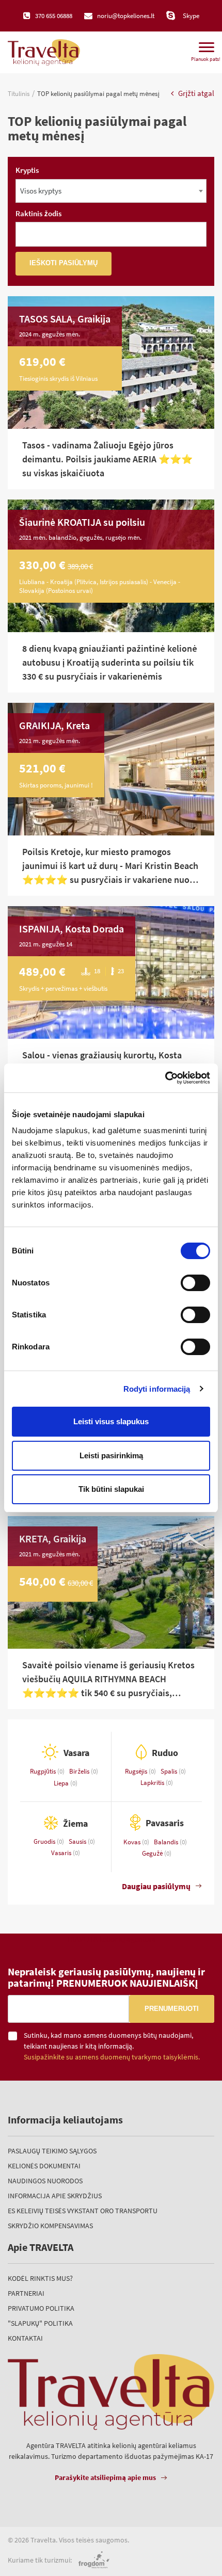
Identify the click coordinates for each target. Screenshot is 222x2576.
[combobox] (111, 191)
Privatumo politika (41, 2308)
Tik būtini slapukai (111, 1489)
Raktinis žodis (38, 213)
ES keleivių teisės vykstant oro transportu (83, 2211)
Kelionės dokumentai (44, 2166)
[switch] (195, 1283)
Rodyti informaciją (157, 1389)
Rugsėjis (137, 1771)
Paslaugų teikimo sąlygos (52, 2151)
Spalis (170, 1771)
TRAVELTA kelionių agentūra (111, 1939)
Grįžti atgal (195, 93)
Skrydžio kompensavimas (50, 2226)
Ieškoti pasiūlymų (64, 263)
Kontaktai (25, 2338)
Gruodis (45, 1841)
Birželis (80, 1771)
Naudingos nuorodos (45, 2181)
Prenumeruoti (172, 2009)
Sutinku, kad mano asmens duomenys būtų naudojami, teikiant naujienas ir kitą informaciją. (112, 2046)
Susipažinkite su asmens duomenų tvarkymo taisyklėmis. (112, 2057)
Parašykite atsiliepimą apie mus (105, 2477)
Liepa (62, 1783)
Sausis (78, 1841)
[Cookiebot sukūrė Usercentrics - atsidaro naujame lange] (165, 1078)
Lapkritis (153, 1783)
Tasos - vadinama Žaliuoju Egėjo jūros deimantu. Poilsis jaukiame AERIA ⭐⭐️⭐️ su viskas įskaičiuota (107, 459)
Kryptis (27, 170)
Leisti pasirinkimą (111, 1455)
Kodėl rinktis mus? (40, 2278)
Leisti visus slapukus (111, 1421)
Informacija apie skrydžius (55, 2196)
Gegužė (153, 1853)
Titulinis (19, 94)
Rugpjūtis (44, 1771)
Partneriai (26, 2293)
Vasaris (62, 1853)
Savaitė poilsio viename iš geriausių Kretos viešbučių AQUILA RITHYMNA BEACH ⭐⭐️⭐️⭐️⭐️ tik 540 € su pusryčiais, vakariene (108, 1679)
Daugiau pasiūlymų (156, 1886)
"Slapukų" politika (40, 2323)
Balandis (167, 1842)
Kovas (133, 1842)
